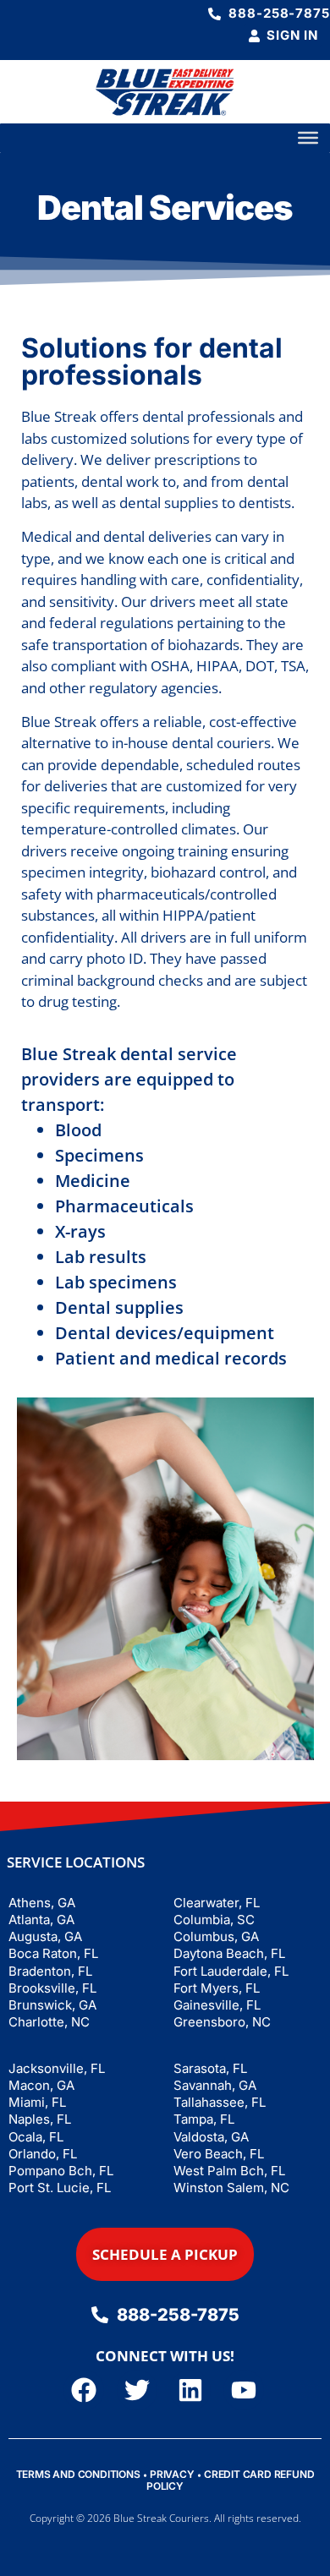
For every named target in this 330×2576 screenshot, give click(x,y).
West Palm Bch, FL (229, 2171)
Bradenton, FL (50, 1971)
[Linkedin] (190, 2390)
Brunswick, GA (52, 2005)
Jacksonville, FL (57, 2068)
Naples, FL (40, 2119)
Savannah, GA (215, 2085)
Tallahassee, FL (220, 2102)
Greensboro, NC (222, 2022)
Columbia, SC (214, 1920)
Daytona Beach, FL (229, 1953)
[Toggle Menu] (308, 138)
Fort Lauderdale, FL (231, 1971)
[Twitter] (137, 2390)
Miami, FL (37, 2102)
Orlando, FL (43, 2154)
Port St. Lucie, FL (60, 2188)
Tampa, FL (204, 2119)
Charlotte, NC (49, 2022)
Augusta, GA (45, 1936)
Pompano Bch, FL (61, 2171)
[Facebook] (84, 2390)
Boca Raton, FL (53, 1953)
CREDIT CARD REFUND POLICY (230, 2480)
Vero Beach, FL (219, 2154)
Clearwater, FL (217, 1903)
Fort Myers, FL (217, 1988)
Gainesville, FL (217, 2005)
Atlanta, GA (41, 1920)
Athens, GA (42, 1903)
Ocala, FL (36, 2137)
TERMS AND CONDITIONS (78, 2474)
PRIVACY (172, 2474)
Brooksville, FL (52, 1988)
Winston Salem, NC (231, 2188)
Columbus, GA (216, 1936)
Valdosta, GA (211, 2137)
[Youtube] (244, 2390)
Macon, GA (41, 2085)
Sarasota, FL (210, 2068)
